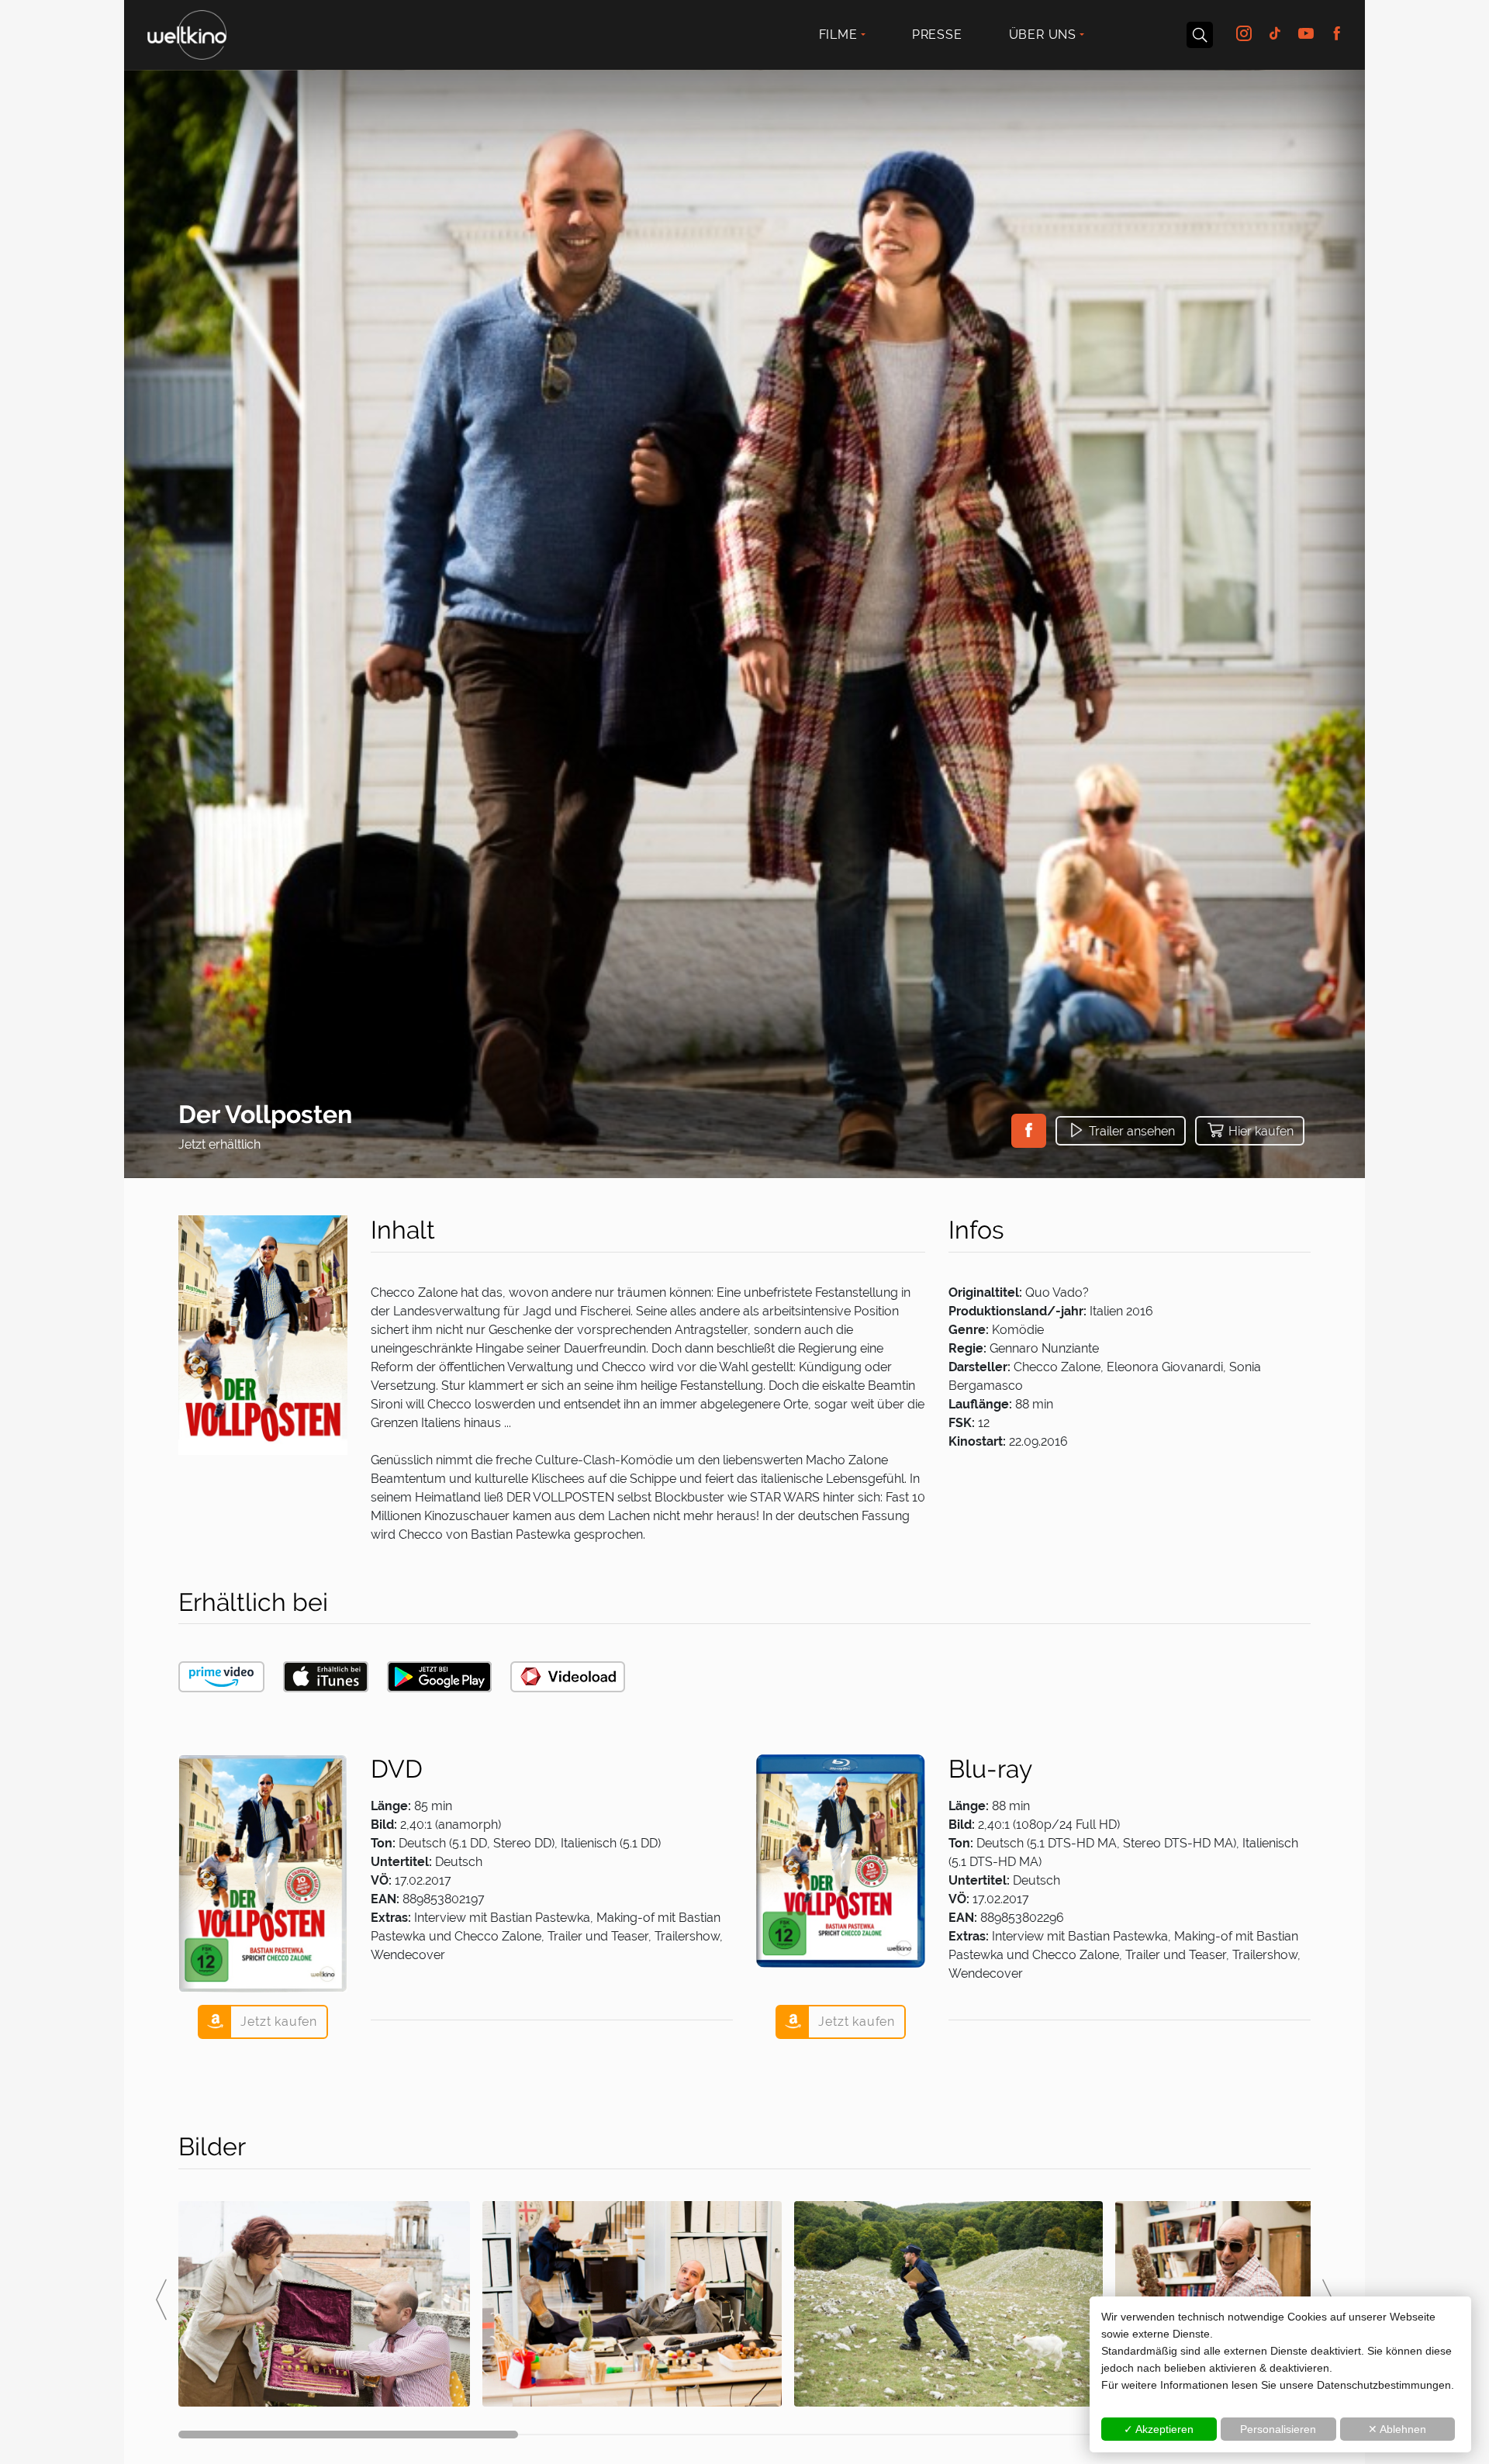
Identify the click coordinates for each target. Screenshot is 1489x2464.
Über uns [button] (1043, 35)
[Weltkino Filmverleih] (187, 33)
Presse (937, 35)
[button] (1029, 1131)
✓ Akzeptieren (1159, 2429)
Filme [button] (838, 35)
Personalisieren (1278, 2429)
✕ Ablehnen (1397, 2429)
